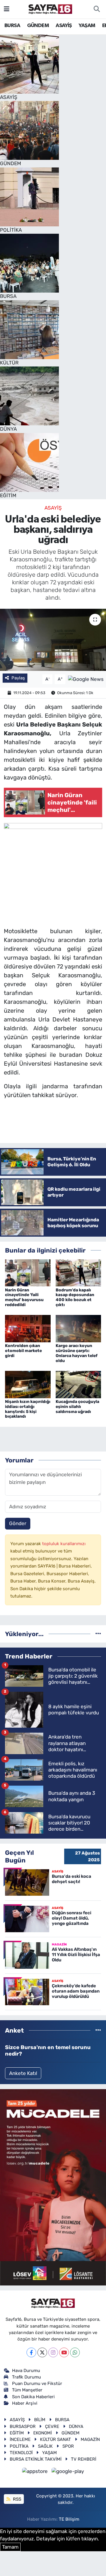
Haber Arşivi (25, 2403)
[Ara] (97, 9)
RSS (16, 2499)
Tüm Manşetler (27, 2390)
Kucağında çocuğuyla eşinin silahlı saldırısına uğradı (77, 1407)
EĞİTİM (17, 2433)
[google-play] (68, 2472)
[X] (42, 2352)
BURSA (12, 26)
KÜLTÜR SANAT (56, 2439)
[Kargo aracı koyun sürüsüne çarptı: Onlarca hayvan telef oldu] (78, 1328)
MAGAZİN (90, 2439)
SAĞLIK (45, 2446)
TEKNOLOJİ (21, 2453)
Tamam (10, 2547)
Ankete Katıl (23, 2073)
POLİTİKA (19, 2446)
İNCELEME (20, 2439)
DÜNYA (76, 2426)
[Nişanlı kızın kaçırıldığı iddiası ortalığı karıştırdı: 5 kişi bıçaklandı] (28, 1384)
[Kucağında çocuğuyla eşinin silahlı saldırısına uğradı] (78, 1384)
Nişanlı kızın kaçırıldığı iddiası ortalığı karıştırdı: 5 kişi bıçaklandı (28, 1409)
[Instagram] (53, 2352)
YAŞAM (87, 26)
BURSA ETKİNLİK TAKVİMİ (36, 2459)
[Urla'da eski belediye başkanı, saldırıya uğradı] (53, 640)
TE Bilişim (69, 2519)
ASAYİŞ (64, 26)
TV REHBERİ (84, 2459)
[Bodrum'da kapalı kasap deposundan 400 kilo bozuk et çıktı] (78, 1273)
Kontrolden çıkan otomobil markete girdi (23, 1351)
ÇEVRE (52, 2426)
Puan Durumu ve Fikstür (37, 2383)
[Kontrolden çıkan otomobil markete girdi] (28, 1328)
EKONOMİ (43, 2433)
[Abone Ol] (86, 679)
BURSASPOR (23, 2426)
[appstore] (36, 2472)
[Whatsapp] (75, 2352)
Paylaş (18, 678)
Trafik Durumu (26, 2377)
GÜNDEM (38, 26)
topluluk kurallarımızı (64, 1544)
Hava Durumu (26, 2371)
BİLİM (40, 2420)
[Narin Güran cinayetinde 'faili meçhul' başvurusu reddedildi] (28, 1273)
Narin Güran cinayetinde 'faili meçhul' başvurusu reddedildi (24, 1297)
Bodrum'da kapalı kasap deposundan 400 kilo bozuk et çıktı (75, 1297)
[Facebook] (31, 2352)
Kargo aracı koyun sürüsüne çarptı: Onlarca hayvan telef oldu (77, 1353)
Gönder (18, 1523)
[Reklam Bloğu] (53, 2187)
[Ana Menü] (7, 9)
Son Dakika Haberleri (33, 2397)
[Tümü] (98, 1634)
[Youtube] (64, 2352)
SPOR (68, 2446)
